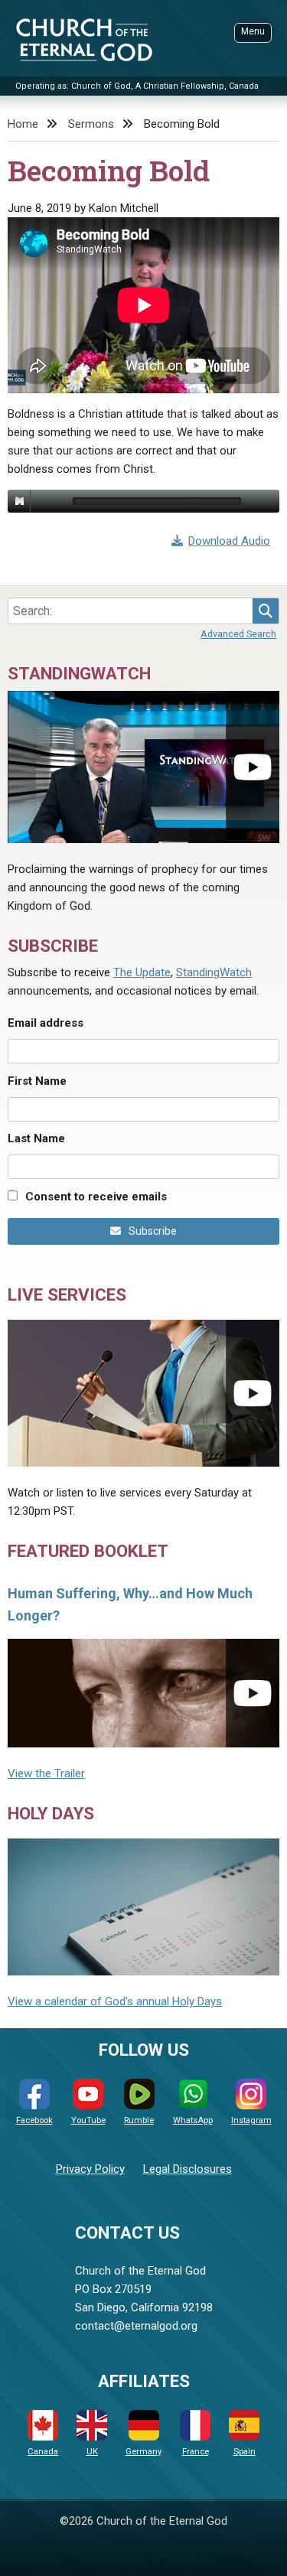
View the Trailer (46, 1773)
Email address (46, 1023)
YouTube (88, 2120)
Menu (253, 31)
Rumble (139, 2120)
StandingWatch (214, 972)
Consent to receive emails (96, 1197)
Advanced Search (238, 634)
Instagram (251, 2120)
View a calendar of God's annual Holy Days (115, 2001)
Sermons (91, 124)
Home (23, 124)
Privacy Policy (90, 2169)
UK (92, 2452)
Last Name (36, 1138)
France (196, 2452)
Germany (143, 2452)
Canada (43, 2452)
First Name (37, 1081)
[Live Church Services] (143, 1393)
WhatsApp (193, 2120)
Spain (245, 2452)
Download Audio (229, 541)
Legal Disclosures (188, 2169)
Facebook (34, 2120)
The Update (142, 972)
